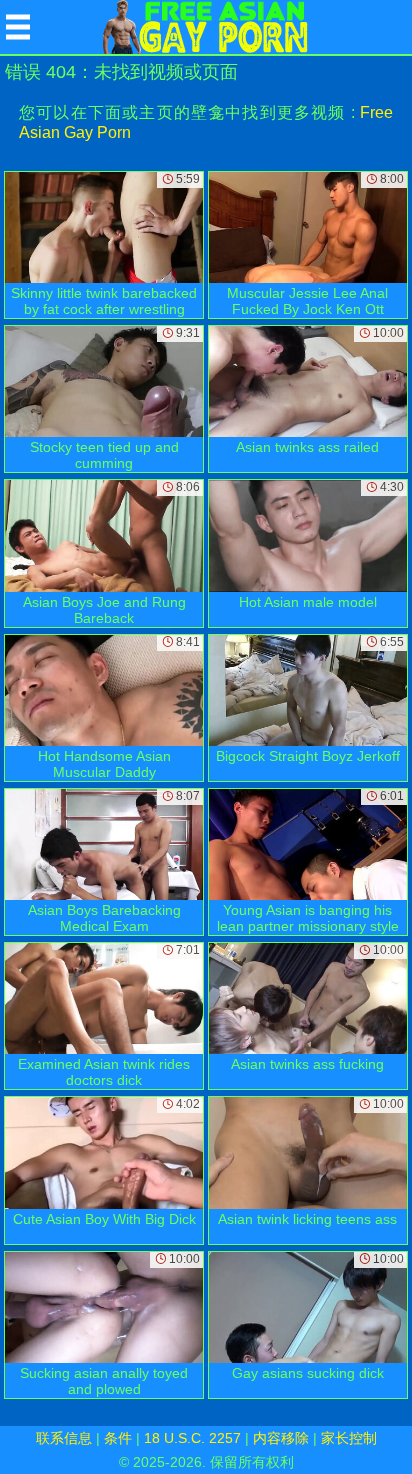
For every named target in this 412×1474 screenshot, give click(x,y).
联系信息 (64, 1438)
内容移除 (281, 1438)
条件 (118, 1438)
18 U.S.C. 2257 (192, 1438)
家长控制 (349, 1438)
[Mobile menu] (18, 27)
